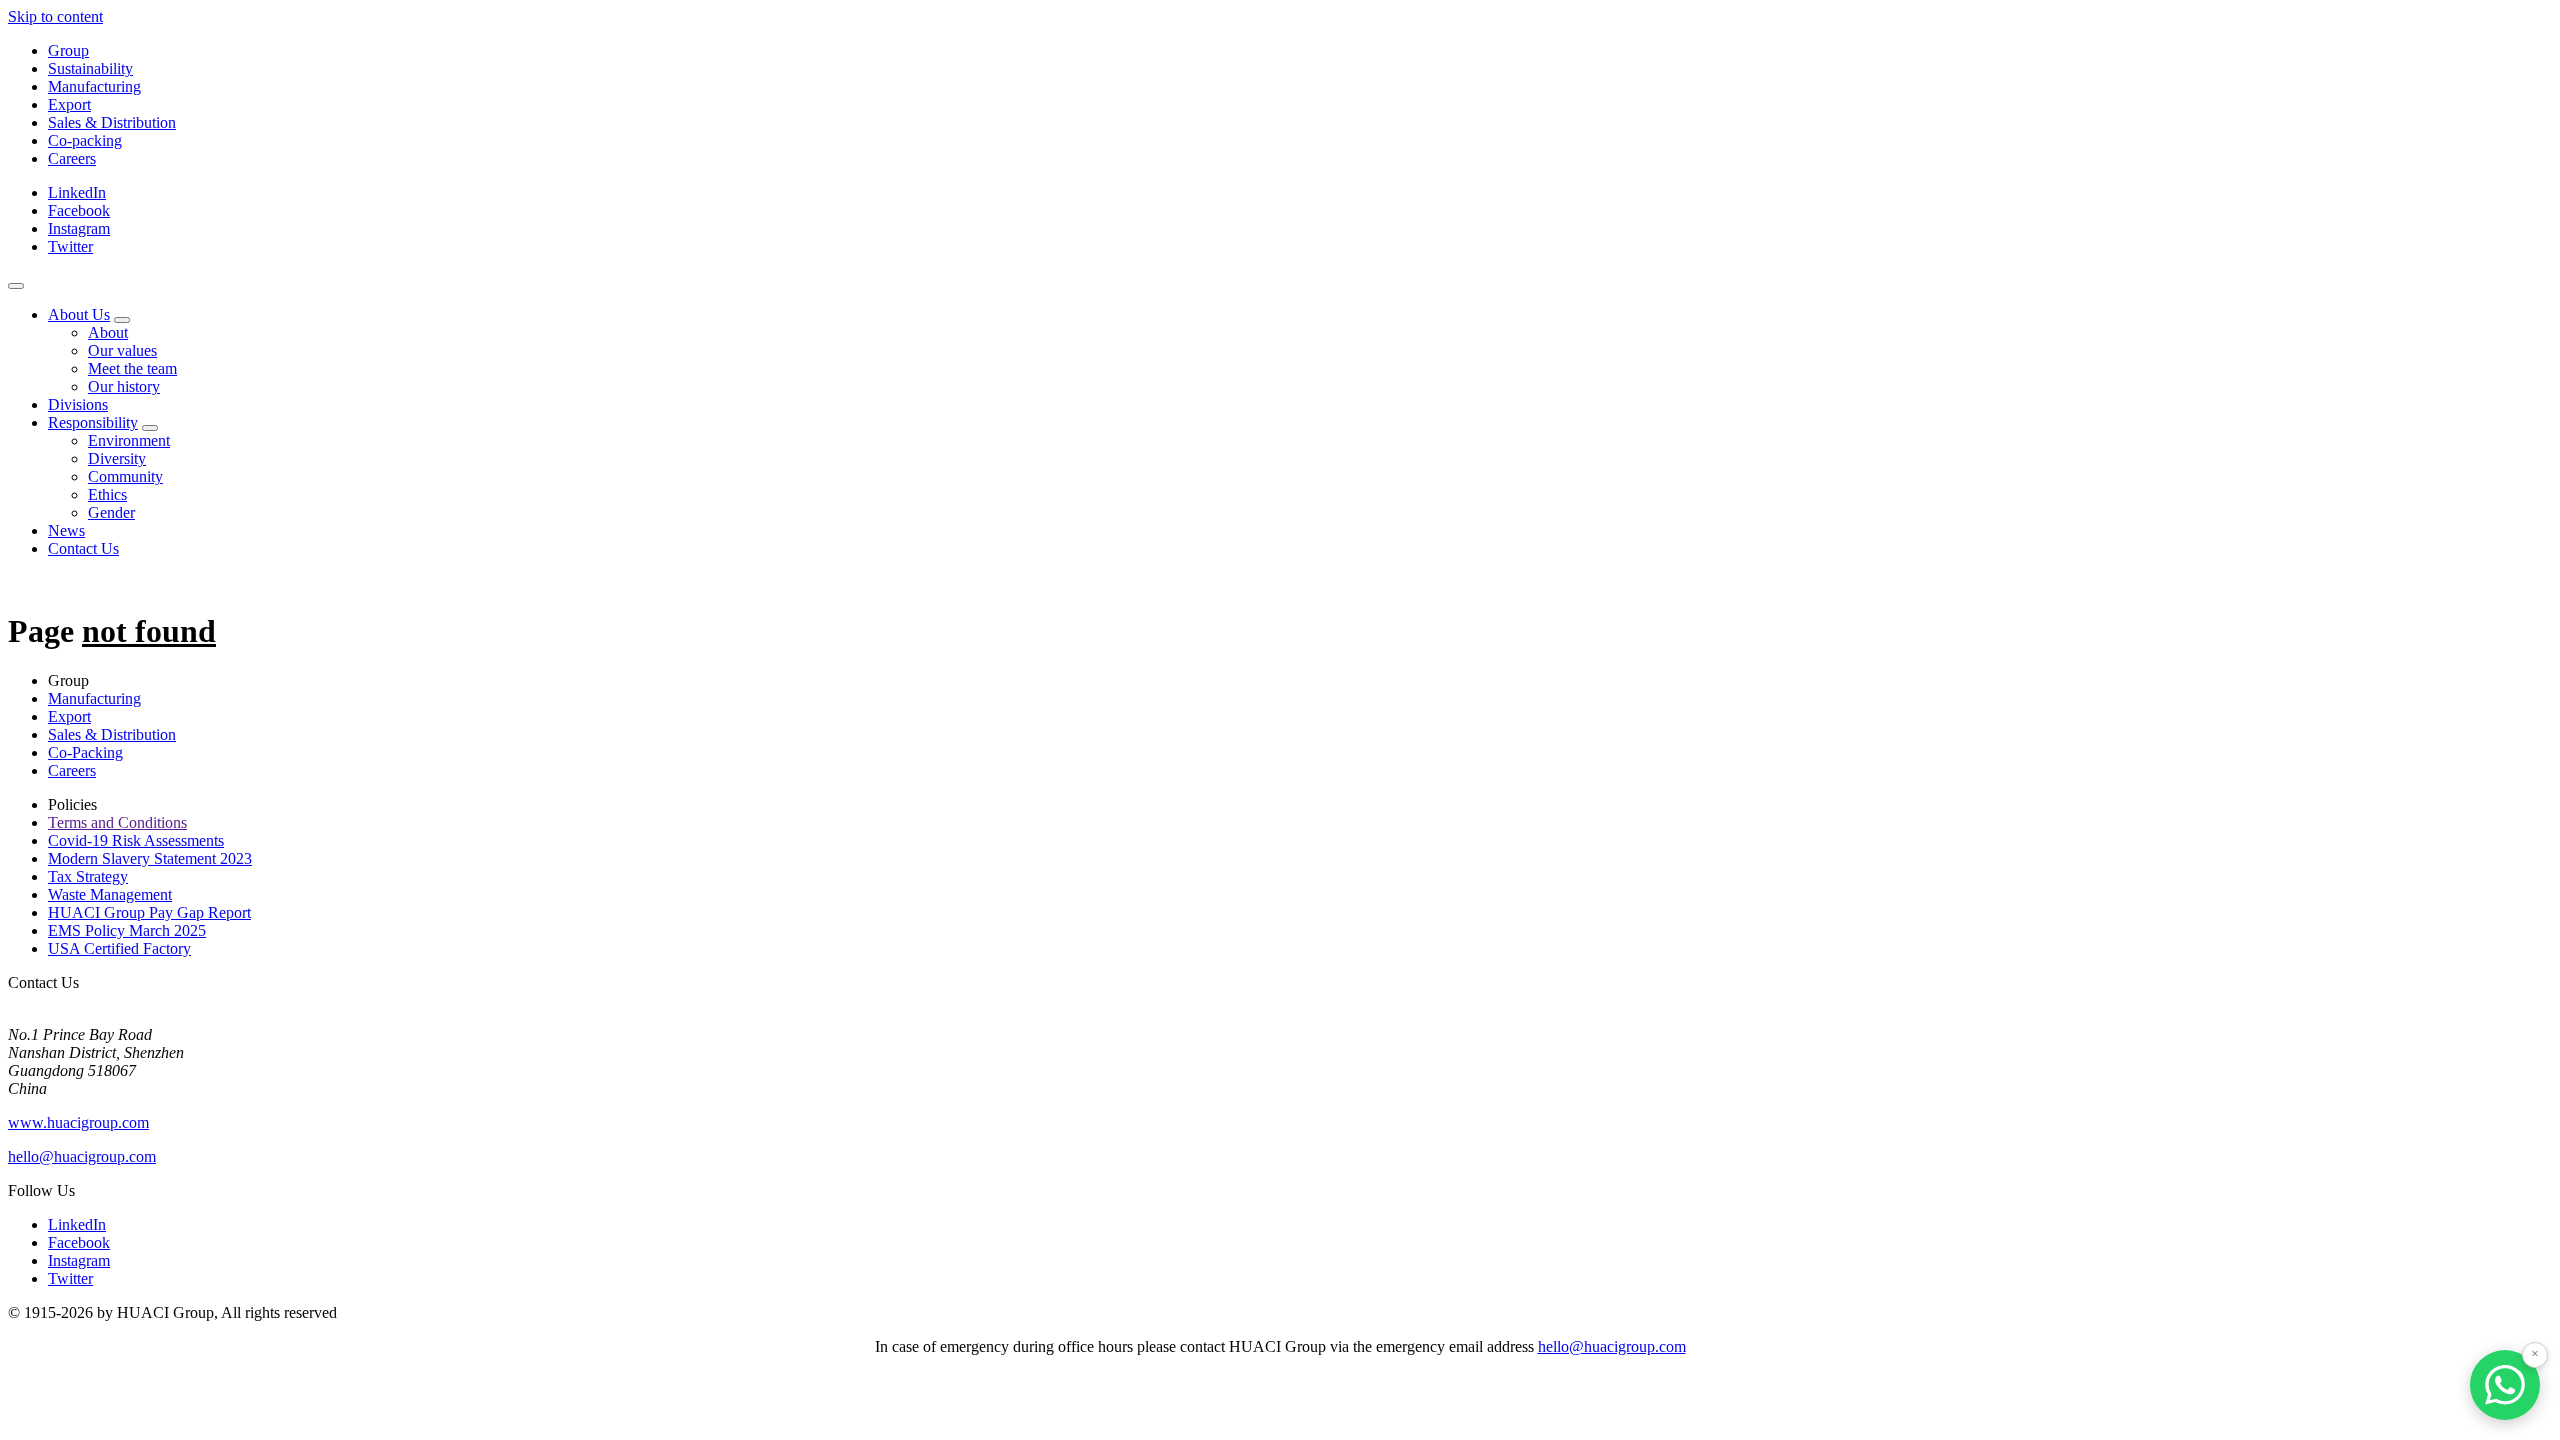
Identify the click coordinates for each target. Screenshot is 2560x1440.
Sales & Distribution (112, 122)
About (108, 332)
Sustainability (90, 68)
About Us (79, 314)
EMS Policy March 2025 (127, 930)
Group (68, 50)
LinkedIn (77, 192)
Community (125, 476)
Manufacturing (94, 86)
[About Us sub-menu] (122, 320)
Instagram (79, 228)
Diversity (117, 458)
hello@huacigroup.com (82, 1156)
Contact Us (83, 548)
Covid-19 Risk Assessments (136, 840)
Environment (129, 440)
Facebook (79, 210)
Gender (111, 512)
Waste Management (110, 894)
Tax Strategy (88, 876)
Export (69, 104)
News (66, 530)
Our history (124, 386)
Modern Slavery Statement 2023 (150, 858)
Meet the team (132, 368)
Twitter (70, 246)
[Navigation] (16, 286)
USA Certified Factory (119, 948)
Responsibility (93, 422)
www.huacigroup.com (78, 1122)
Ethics (107, 494)
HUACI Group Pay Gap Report (149, 912)
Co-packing (85, 140)
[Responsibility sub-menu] (150, 428)
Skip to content (55, 16)
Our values (122, 350)
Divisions (78, 404)
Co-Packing (85, 752)
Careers (72, 158)
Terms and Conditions (117, 822)
